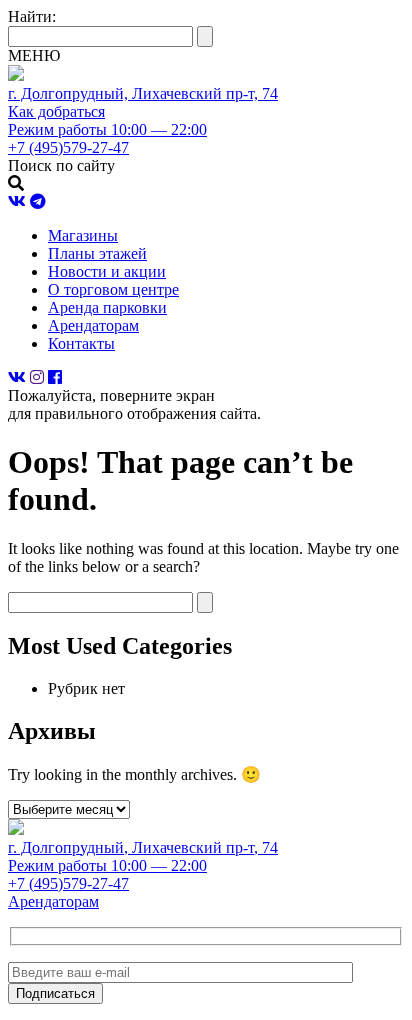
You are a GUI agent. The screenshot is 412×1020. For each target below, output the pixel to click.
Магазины (83, 235)
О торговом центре (113, 289)
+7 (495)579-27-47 (68, 883)
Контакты (81, 343)
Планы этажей (97, 253)
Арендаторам (93, 325)
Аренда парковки (107, 307)
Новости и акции (107, 271)
